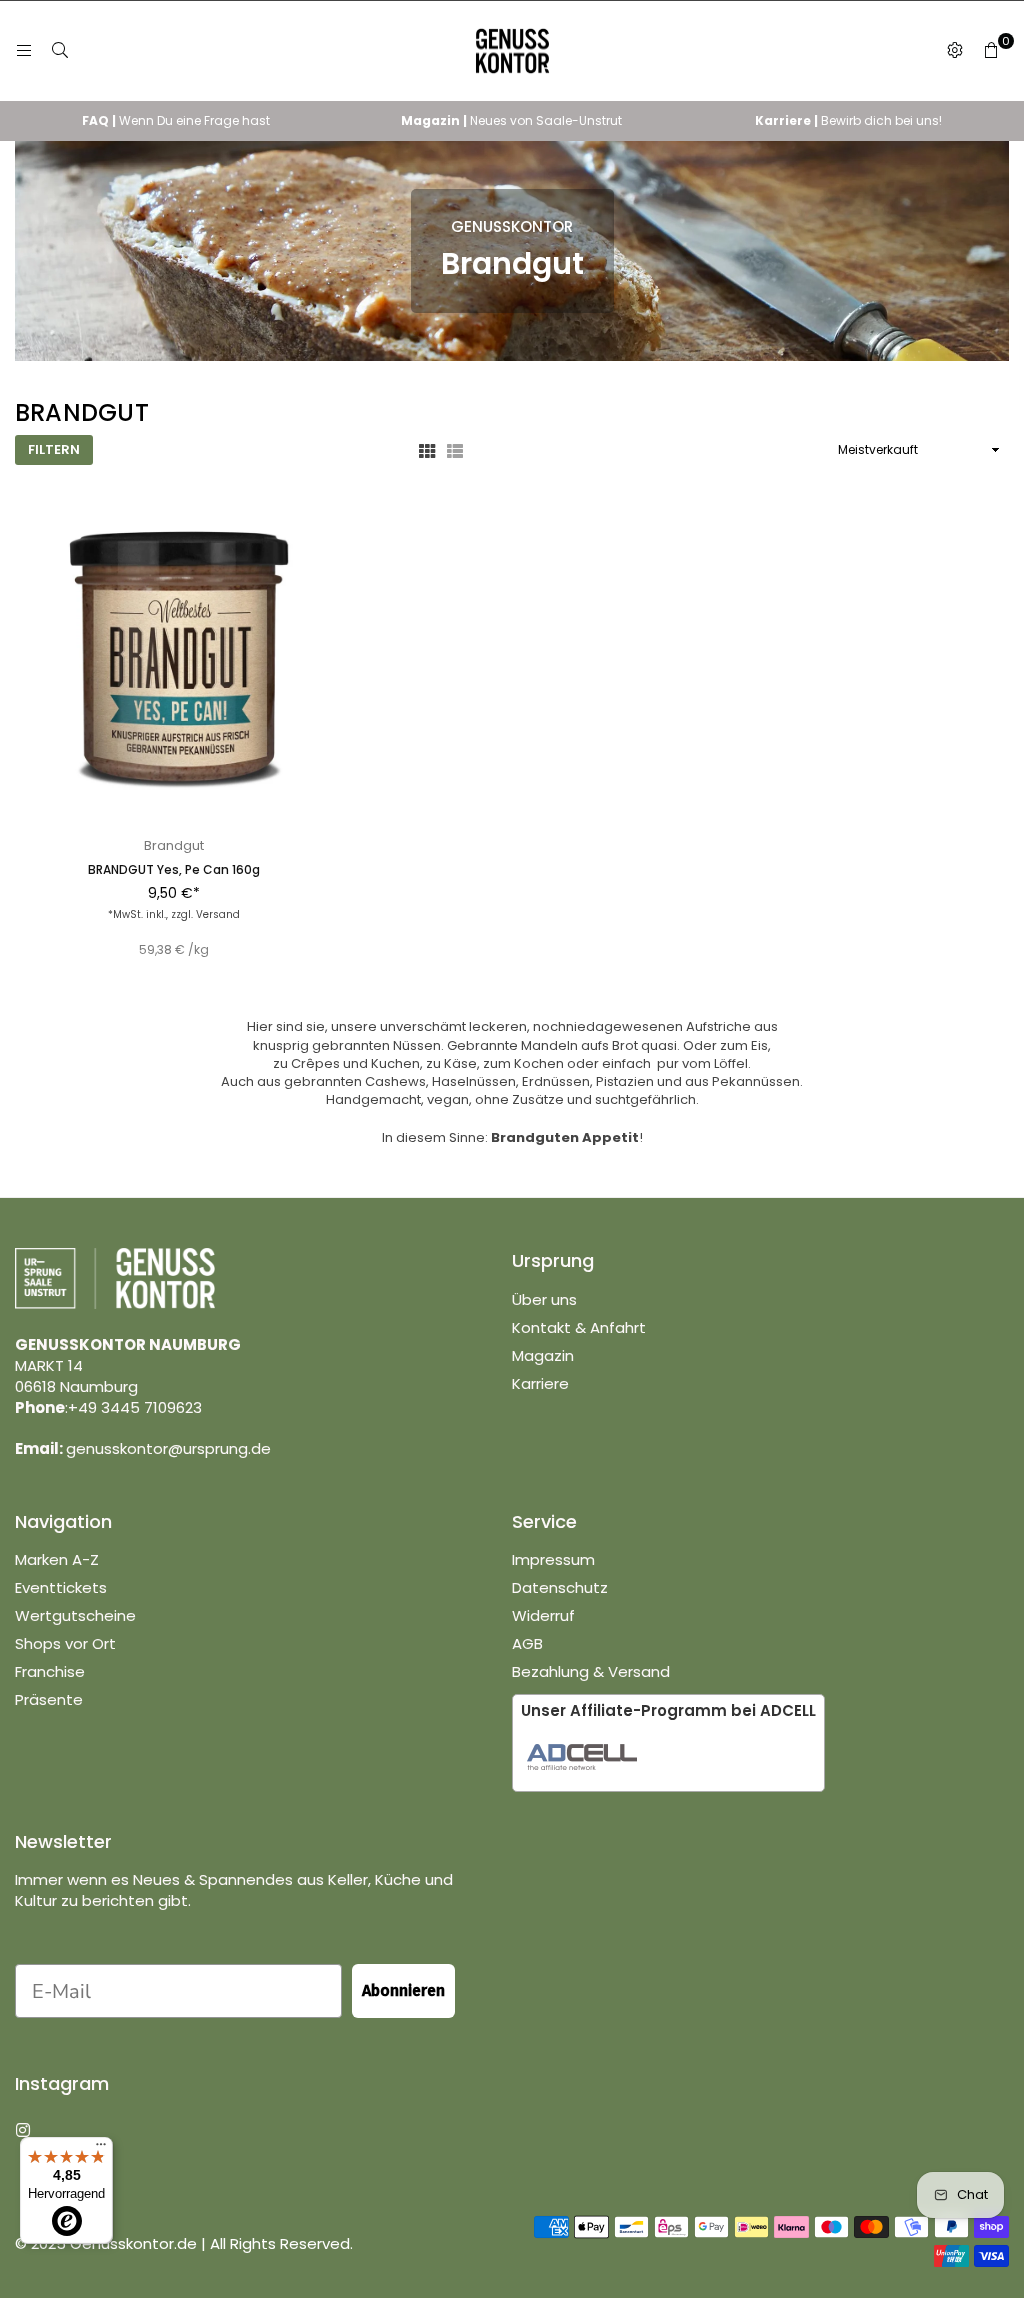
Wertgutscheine (75, 1615)
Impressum (553, 1559)
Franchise (50, 1671)
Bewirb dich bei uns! (848, 120)
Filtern (54, 449)
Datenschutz (560, 1587)
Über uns (544, 1299)
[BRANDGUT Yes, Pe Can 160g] (174, 664)
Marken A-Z (57, 1559)
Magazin (543, 1355)
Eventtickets (61, 1587)
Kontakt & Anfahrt (579, 1327)
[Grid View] (427, 450)
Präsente (49, 1699)
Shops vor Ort (65, 1643)
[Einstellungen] (955, 51)
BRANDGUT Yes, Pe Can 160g (174, 869)
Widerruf (543, 1615)
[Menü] (24, 50)
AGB (527, 1643)
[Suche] (60, 50)
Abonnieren (403, 1990)
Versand (218, 914)
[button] (991, 51)
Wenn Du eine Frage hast (176, 120)
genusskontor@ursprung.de (168, 1448)
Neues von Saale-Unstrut (511, 120)
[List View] (455, 450)
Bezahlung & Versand (591, 1671)
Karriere (540, 1383)
